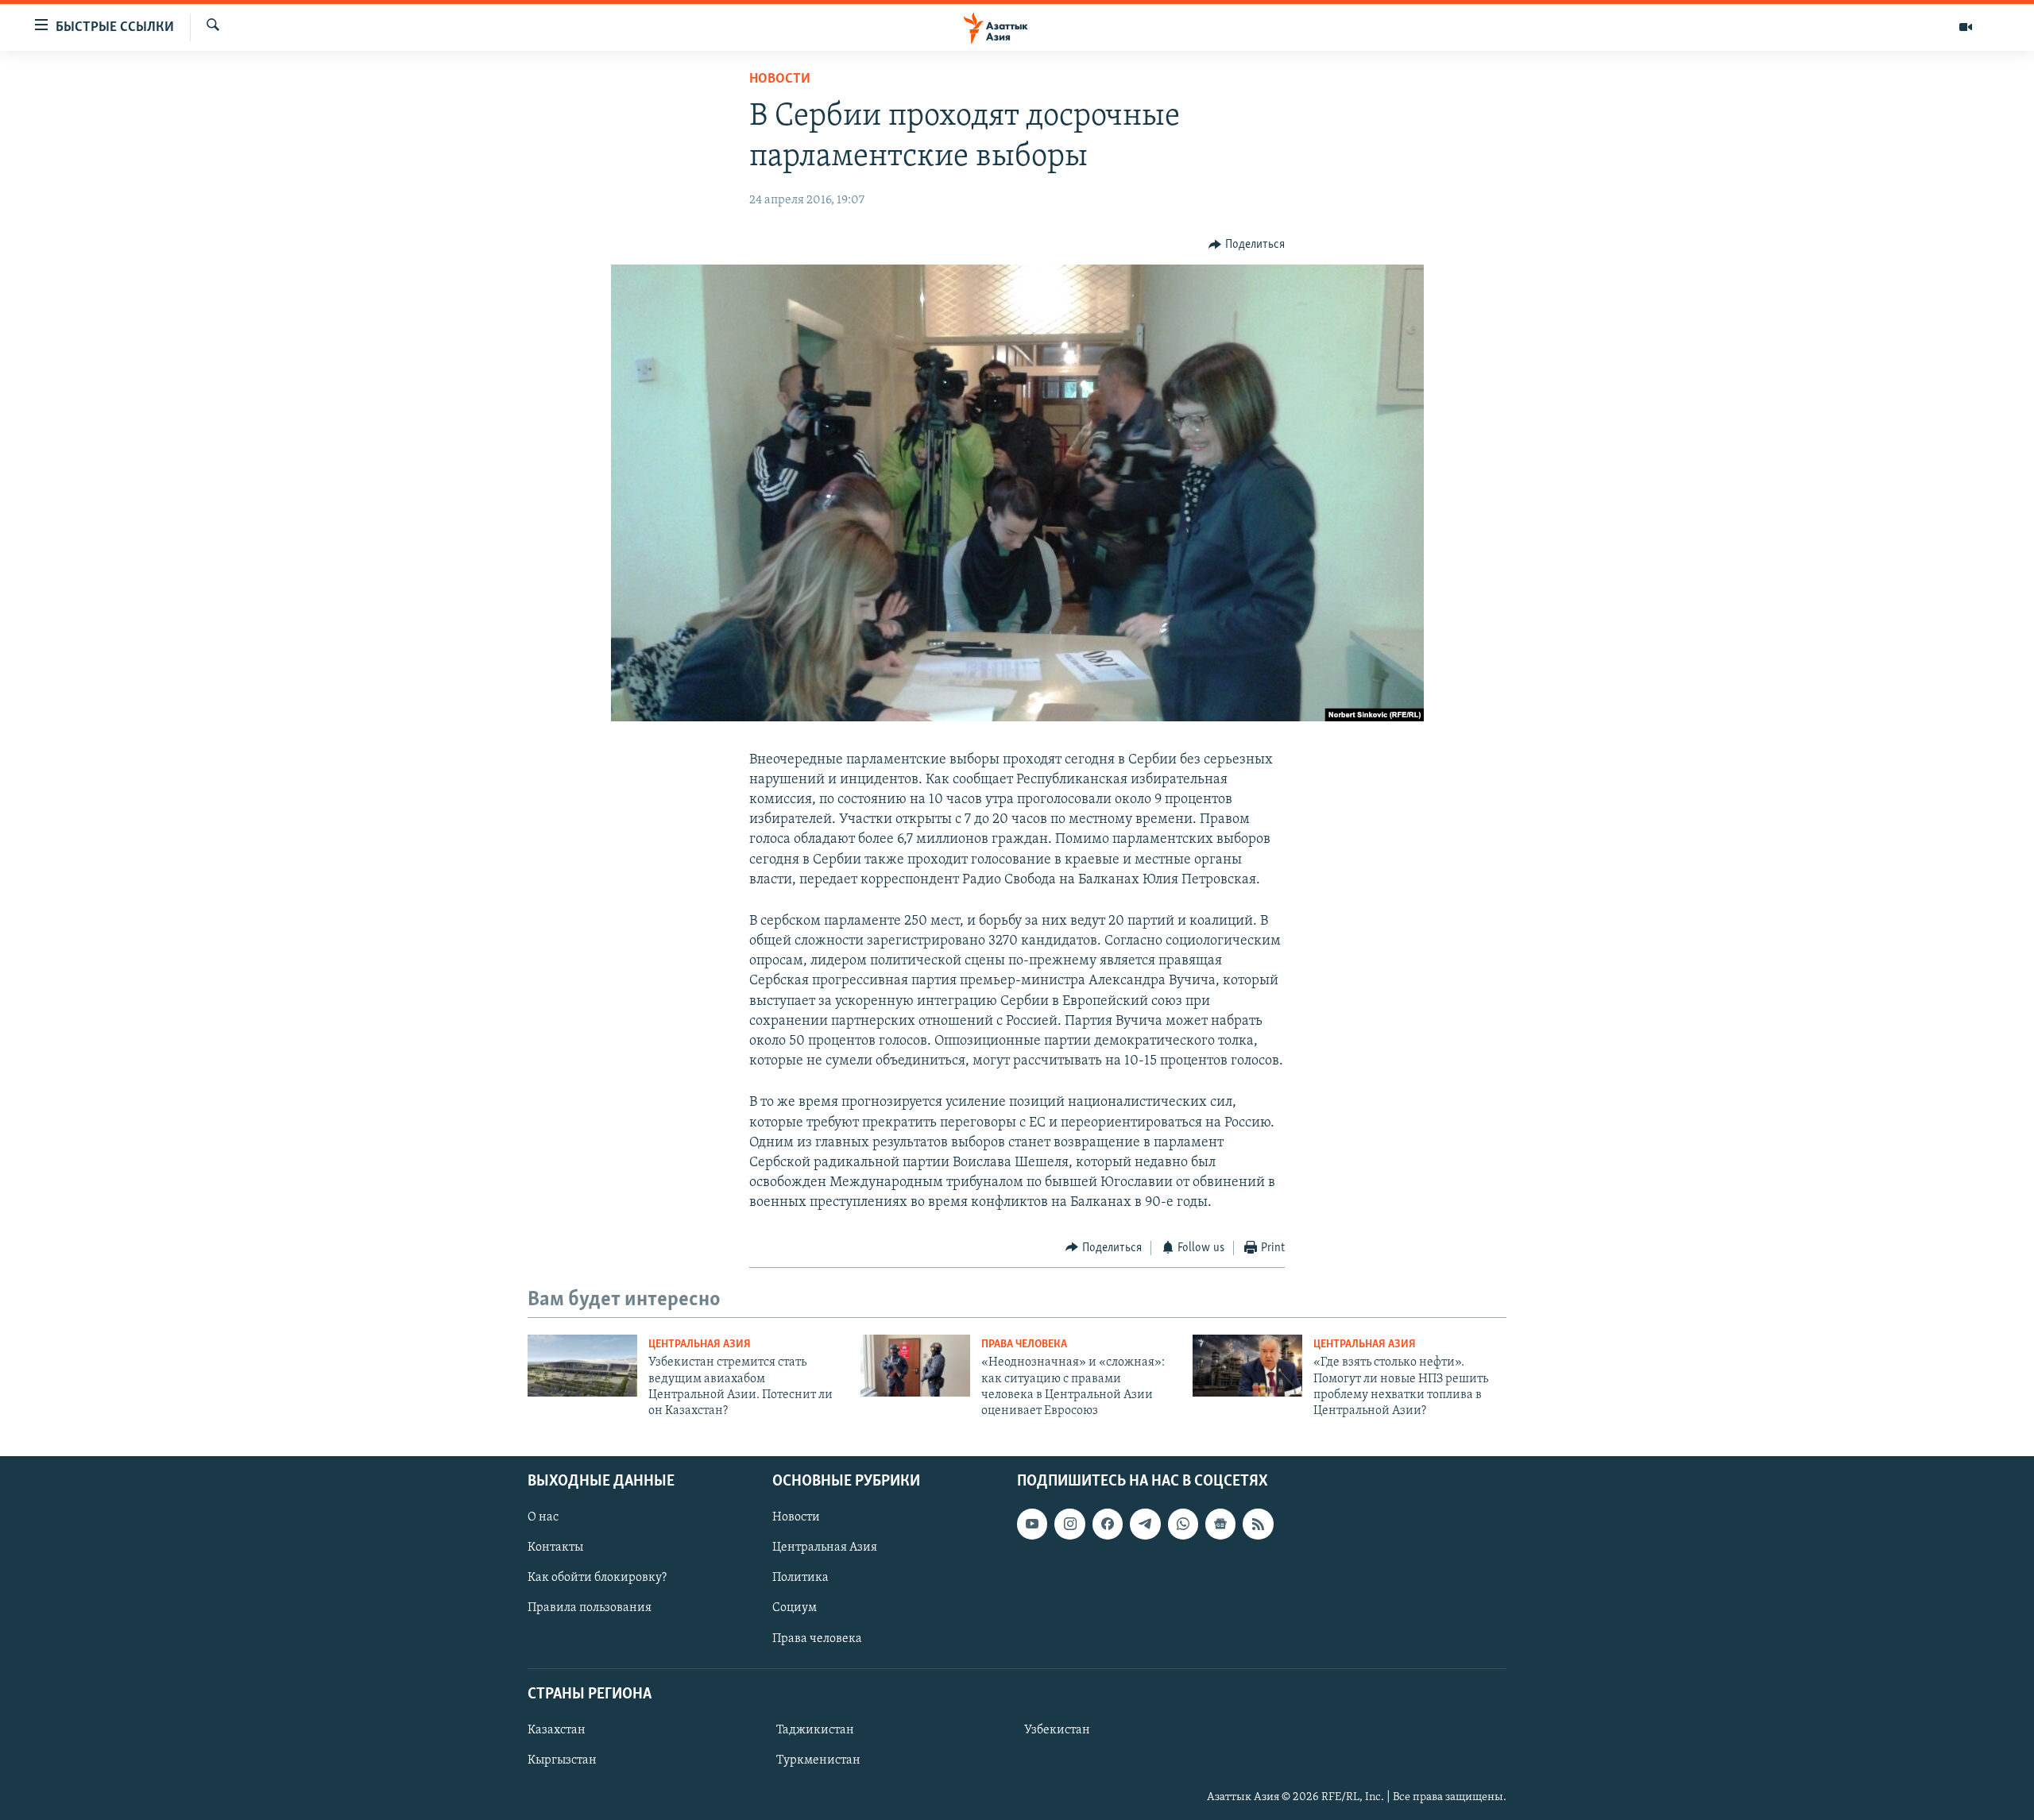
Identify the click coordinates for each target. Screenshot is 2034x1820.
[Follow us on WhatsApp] (1183, 1524)
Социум (795, 1608)
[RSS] (1258, 1524)
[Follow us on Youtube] (1032, 1524)
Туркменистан (818, 1760)
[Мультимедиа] (1966, 27)
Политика (800, 1578)
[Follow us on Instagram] (1069, 1524)
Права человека (1024, 1345)
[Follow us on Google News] (1220, 1524)
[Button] (1247, 245)
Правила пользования (590, 1608)
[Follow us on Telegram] (1145, 1524)
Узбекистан (1057, 1730)
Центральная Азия (700, 1345)
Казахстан (557, 1730)
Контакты (555, 1548)
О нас (543, 1517)
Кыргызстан (562, 1760)
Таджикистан (815, 1730)
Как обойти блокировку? (597, 1578)
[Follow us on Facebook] (1108, 1524)
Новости (780, 79)
